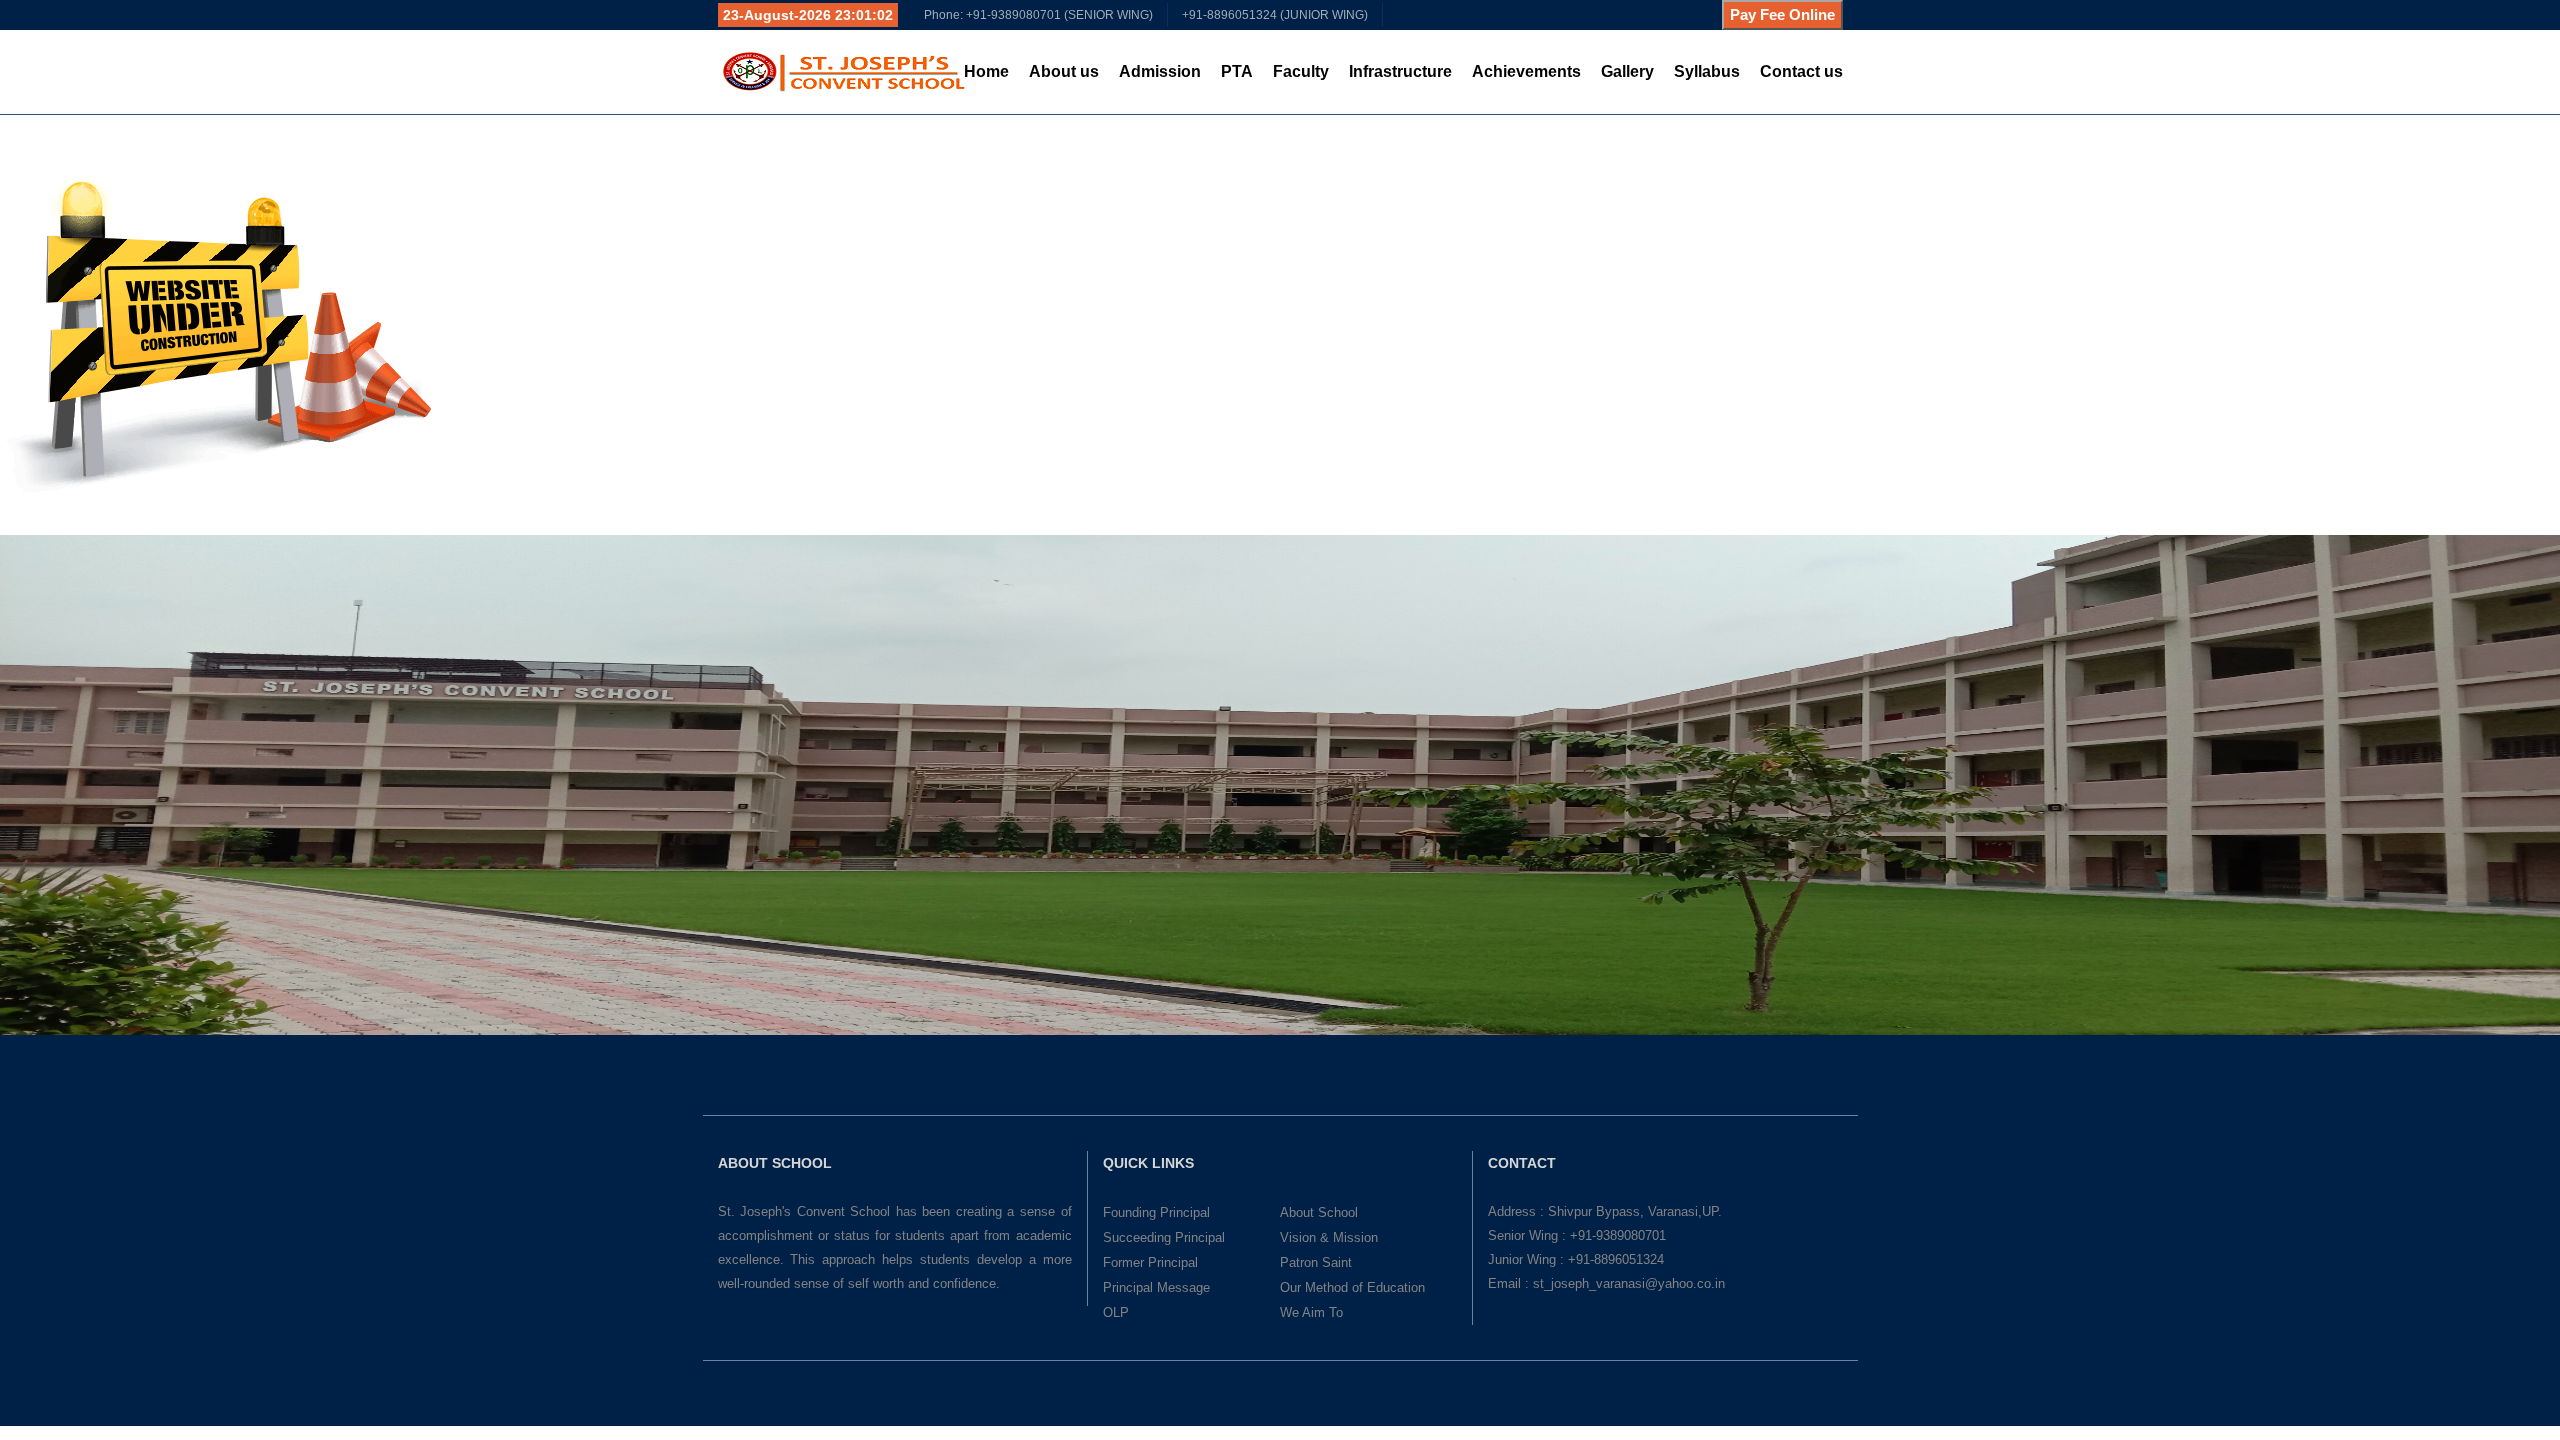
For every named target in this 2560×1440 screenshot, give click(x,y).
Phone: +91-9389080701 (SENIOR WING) (1038, 15)
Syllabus (1707, 71)
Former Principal (1150, 1262)
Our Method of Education (1352, 1287)
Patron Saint (1316, 1262)
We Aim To (1311, 1312)
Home (986, 71)
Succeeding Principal (1164, 1237)
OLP (1116, 1312)
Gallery (1627, 71)
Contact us (1801, 71)
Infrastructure (1400, 71)
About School (1319, 1212)
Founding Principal (1156, 1212)
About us (1064, 71)
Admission (1160, 71)
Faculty (1301, 71)
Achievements (1526, 71)
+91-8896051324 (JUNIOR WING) (1275, 15)
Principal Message (1156, 1287)
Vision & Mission (1329, 1237)
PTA (1237, 71)
